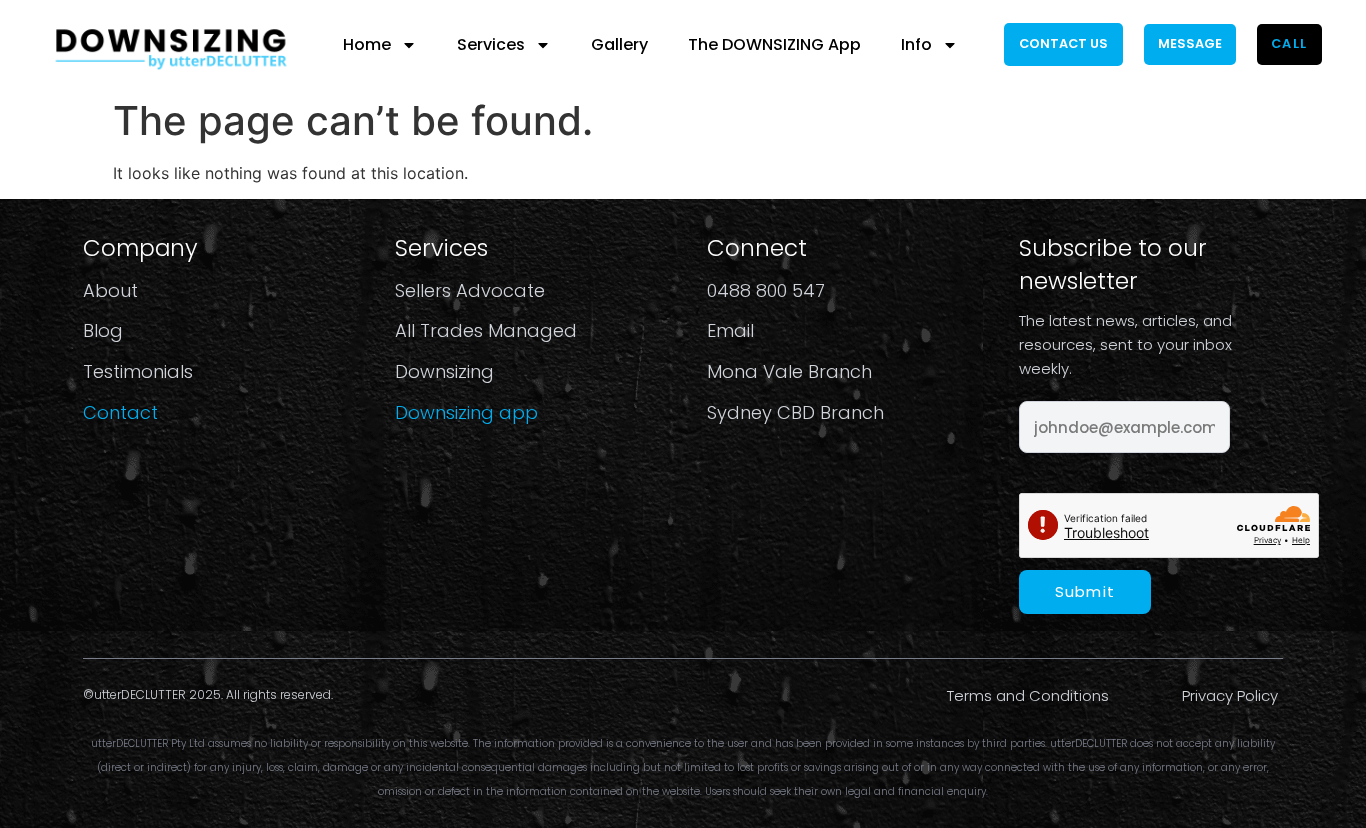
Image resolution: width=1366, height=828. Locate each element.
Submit (1085, 591)
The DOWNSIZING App (774, 44)
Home (367, 44)
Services (491, 44)
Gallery (619, 44)
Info (916, 44)
